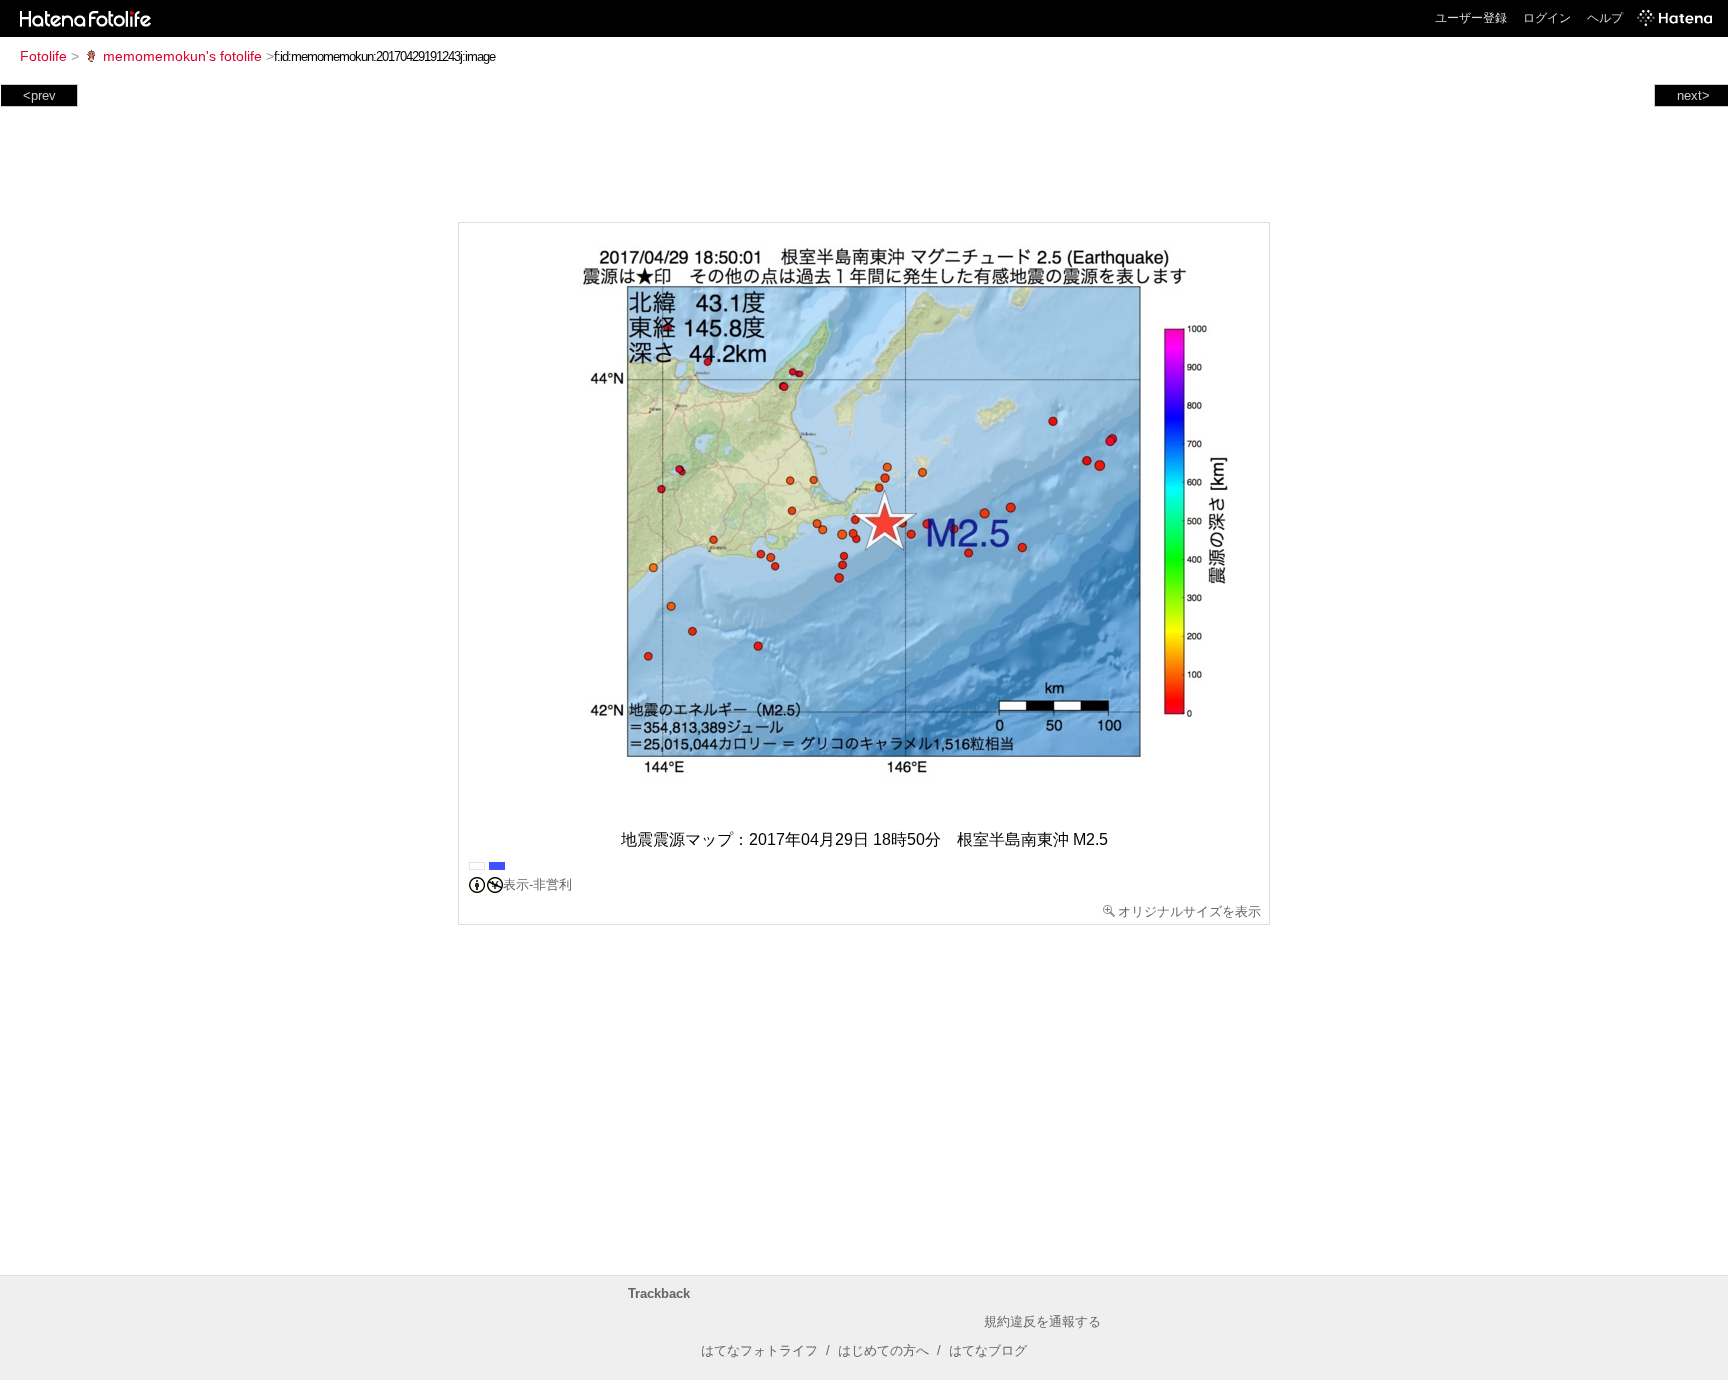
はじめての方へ (883, 1350)
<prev (39, 95)
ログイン (1547, 18)
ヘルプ (1605, 18)
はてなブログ (988, 1350)
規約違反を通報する (1042, 1321)
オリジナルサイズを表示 (1189, 911)
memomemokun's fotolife (182, 56)
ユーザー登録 (1471, 18)
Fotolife (43, 56)
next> (1693, 95)
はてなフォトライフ (759, 1350)
